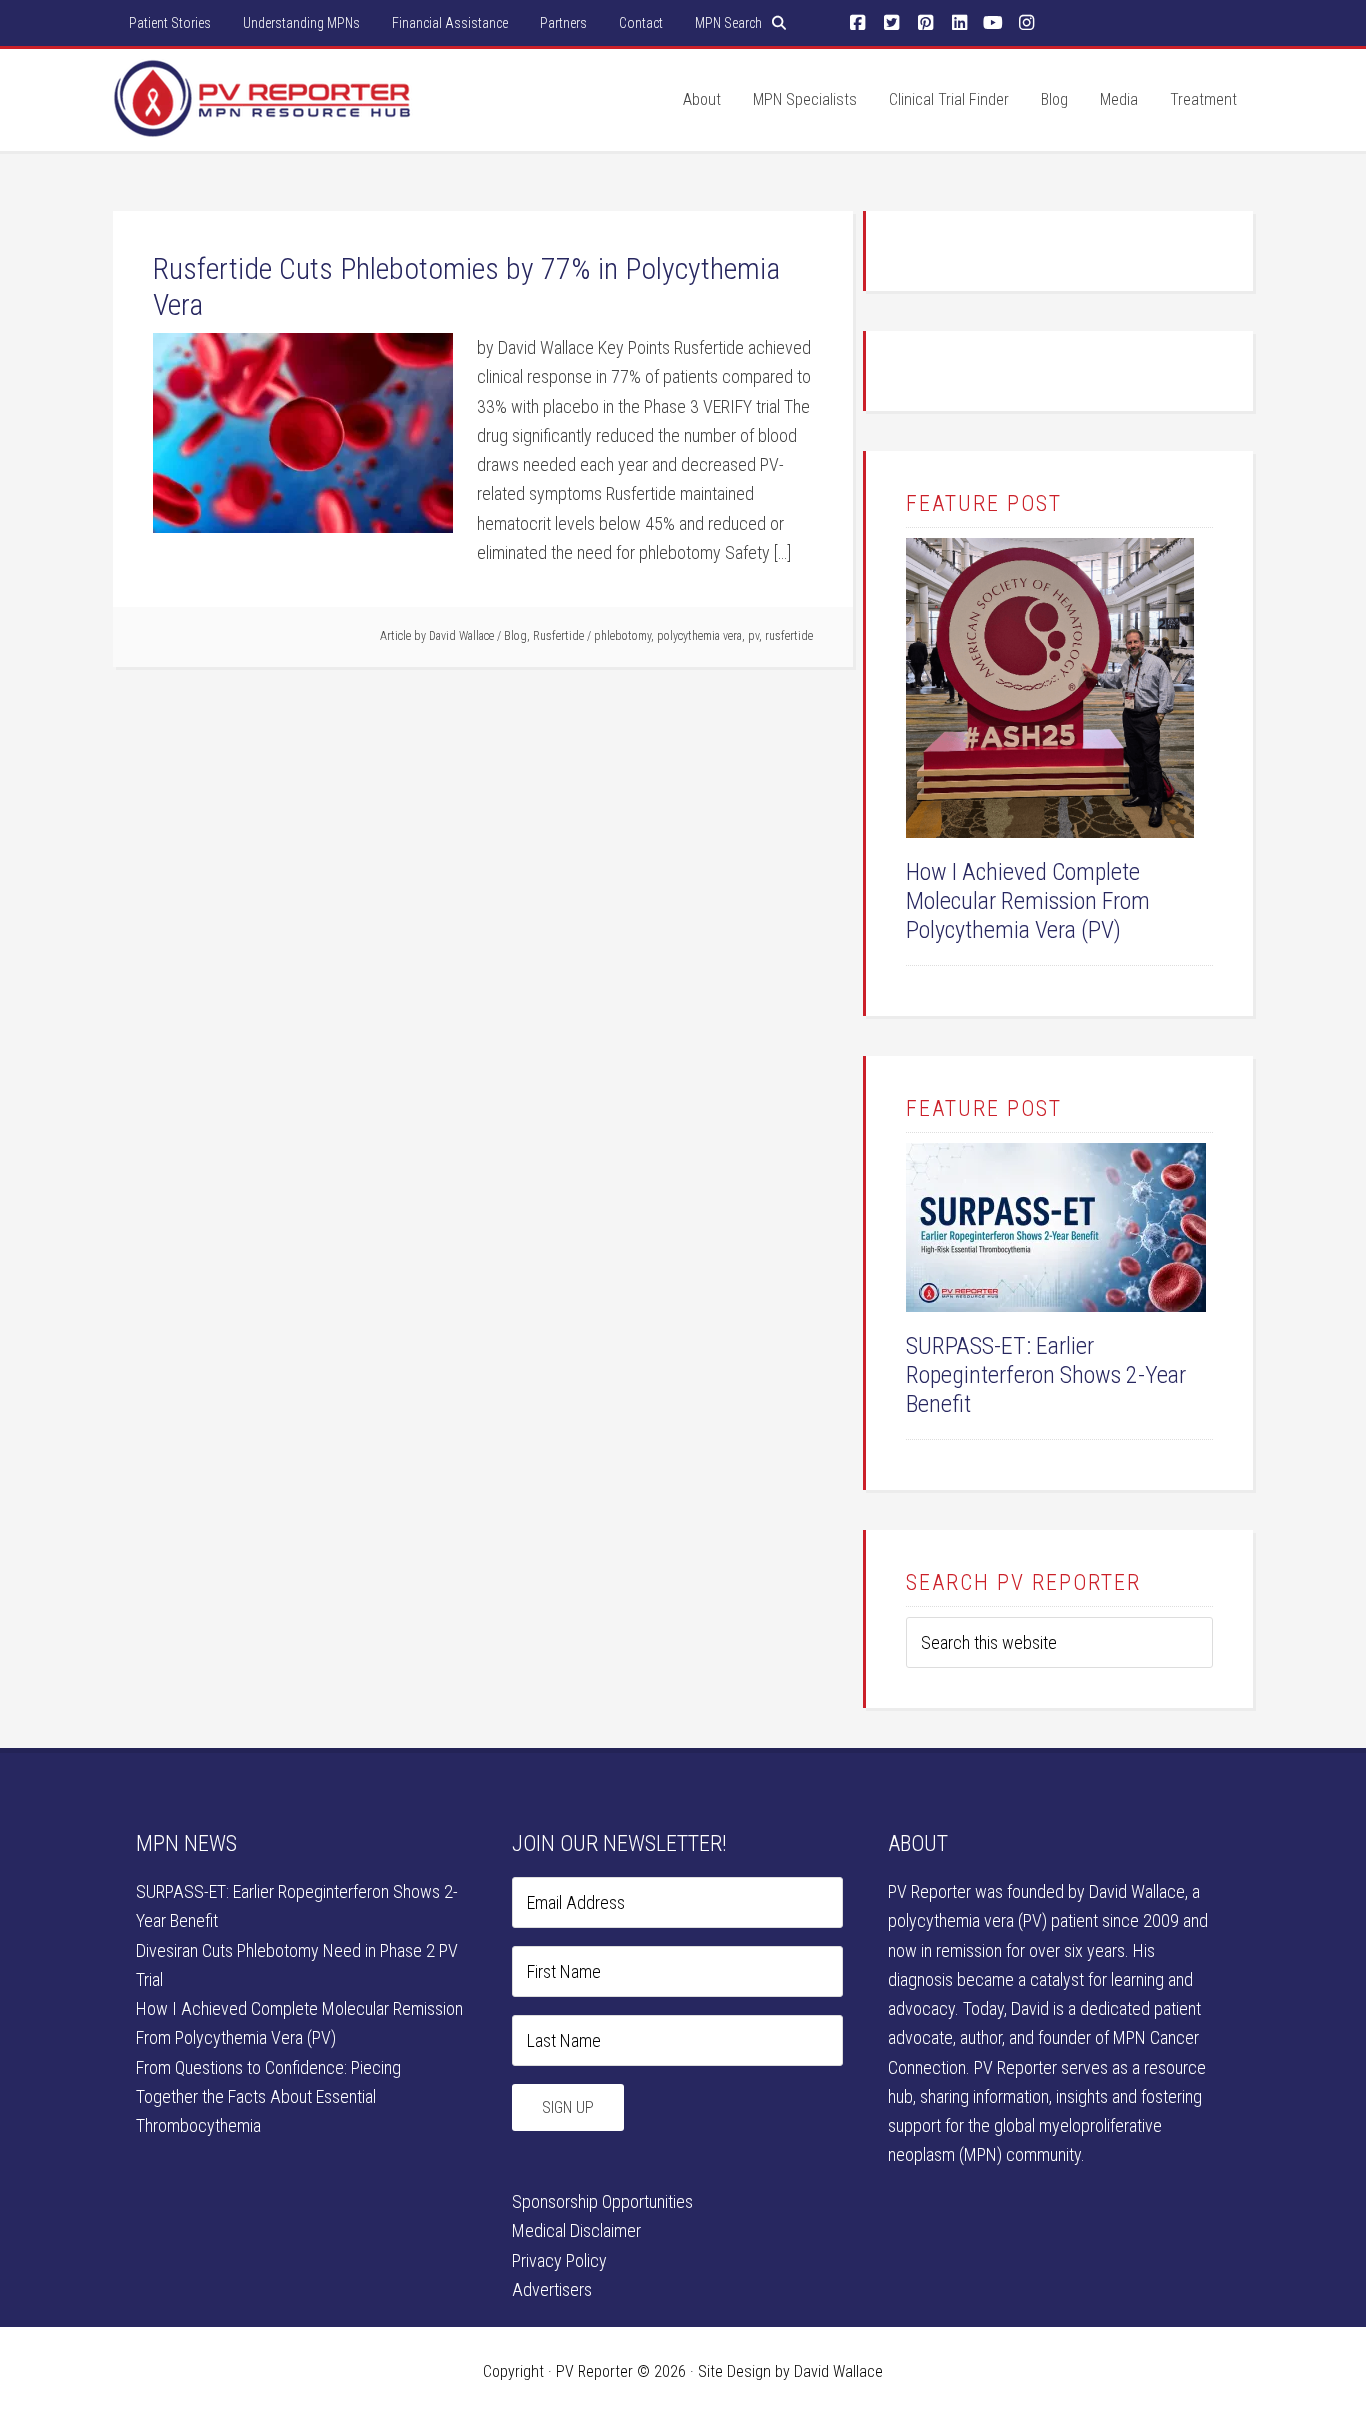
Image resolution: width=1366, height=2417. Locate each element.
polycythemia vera (699, 636)
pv (753, 636)
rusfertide (789, 636)
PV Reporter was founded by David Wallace (1036, 1891)
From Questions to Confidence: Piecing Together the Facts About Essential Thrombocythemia (268, 2097)
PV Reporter (263, 119)
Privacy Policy (559, 2260)
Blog (515, 636)
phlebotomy (622, 636)
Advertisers (552, 2289)
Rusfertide (558, 636)
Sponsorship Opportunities (602, 2201)
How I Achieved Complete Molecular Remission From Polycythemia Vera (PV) (1028, 901)
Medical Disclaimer (576, 2230)
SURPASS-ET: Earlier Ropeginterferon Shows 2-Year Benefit (1046, 1375)
